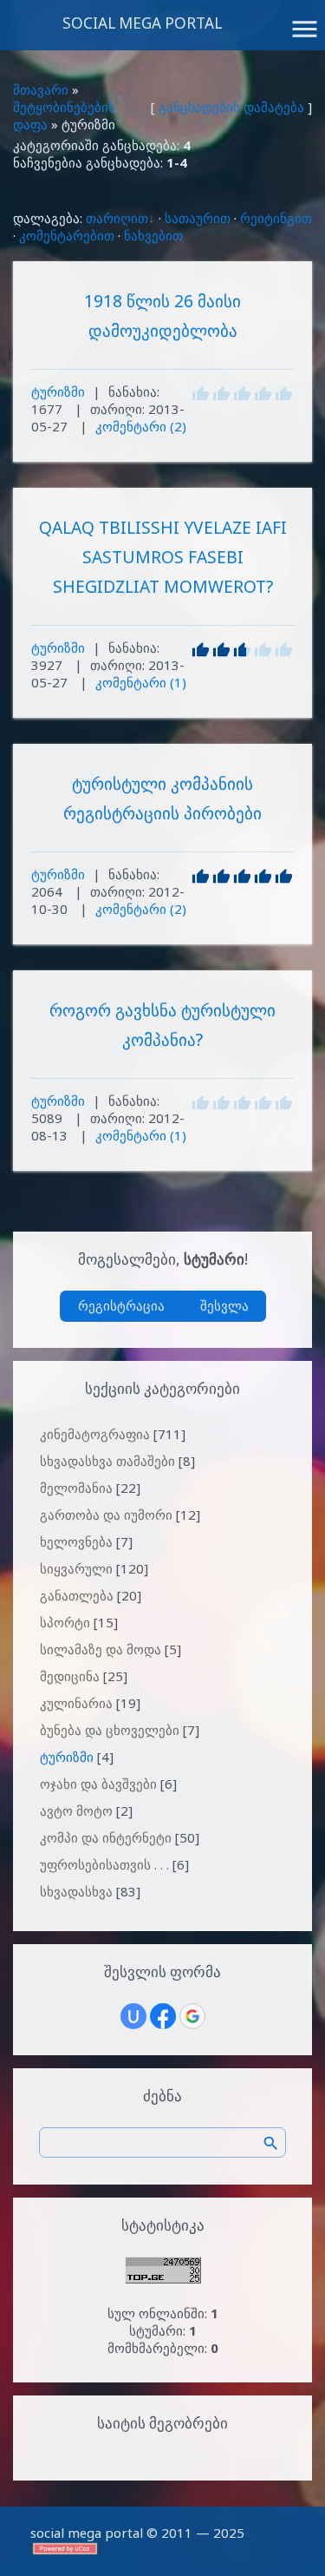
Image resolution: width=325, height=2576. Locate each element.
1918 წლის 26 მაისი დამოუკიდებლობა (162, 315)
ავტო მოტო (76, 1810)
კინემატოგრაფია (95, 1434)
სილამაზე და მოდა (101, 1649)
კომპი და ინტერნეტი (106, 1837)
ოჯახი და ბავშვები (98, 1784)
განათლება (77, 1595)
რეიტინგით (276, 218)
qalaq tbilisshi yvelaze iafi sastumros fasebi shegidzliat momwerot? (163, 557)
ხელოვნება (76, 1541)
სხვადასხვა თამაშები (107, 1461)
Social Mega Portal (142, 23)
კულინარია (76, 1703)
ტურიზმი (58, 391)
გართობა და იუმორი (106, 1515)
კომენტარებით (67, 235)
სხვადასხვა (76, 1891)
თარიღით (117, 218)
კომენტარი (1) (141, 682)
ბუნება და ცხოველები (110, 1730)
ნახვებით (153, 235)
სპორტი (65, 1622)
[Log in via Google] (192, 2016)
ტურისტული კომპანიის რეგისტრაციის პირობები (162, 798)
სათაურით (198, 218)
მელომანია (76, 1488)
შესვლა (224, 1305)
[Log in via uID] (133, 2016)
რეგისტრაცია (121, 1305)
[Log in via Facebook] (163, 2016)
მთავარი (41, 89)
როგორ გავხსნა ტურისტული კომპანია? (162, 1025)
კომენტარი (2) (141, 426)
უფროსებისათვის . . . (104, 1864)
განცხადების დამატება (231, 107)
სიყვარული (76, 1568)
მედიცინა (70, 1676)
